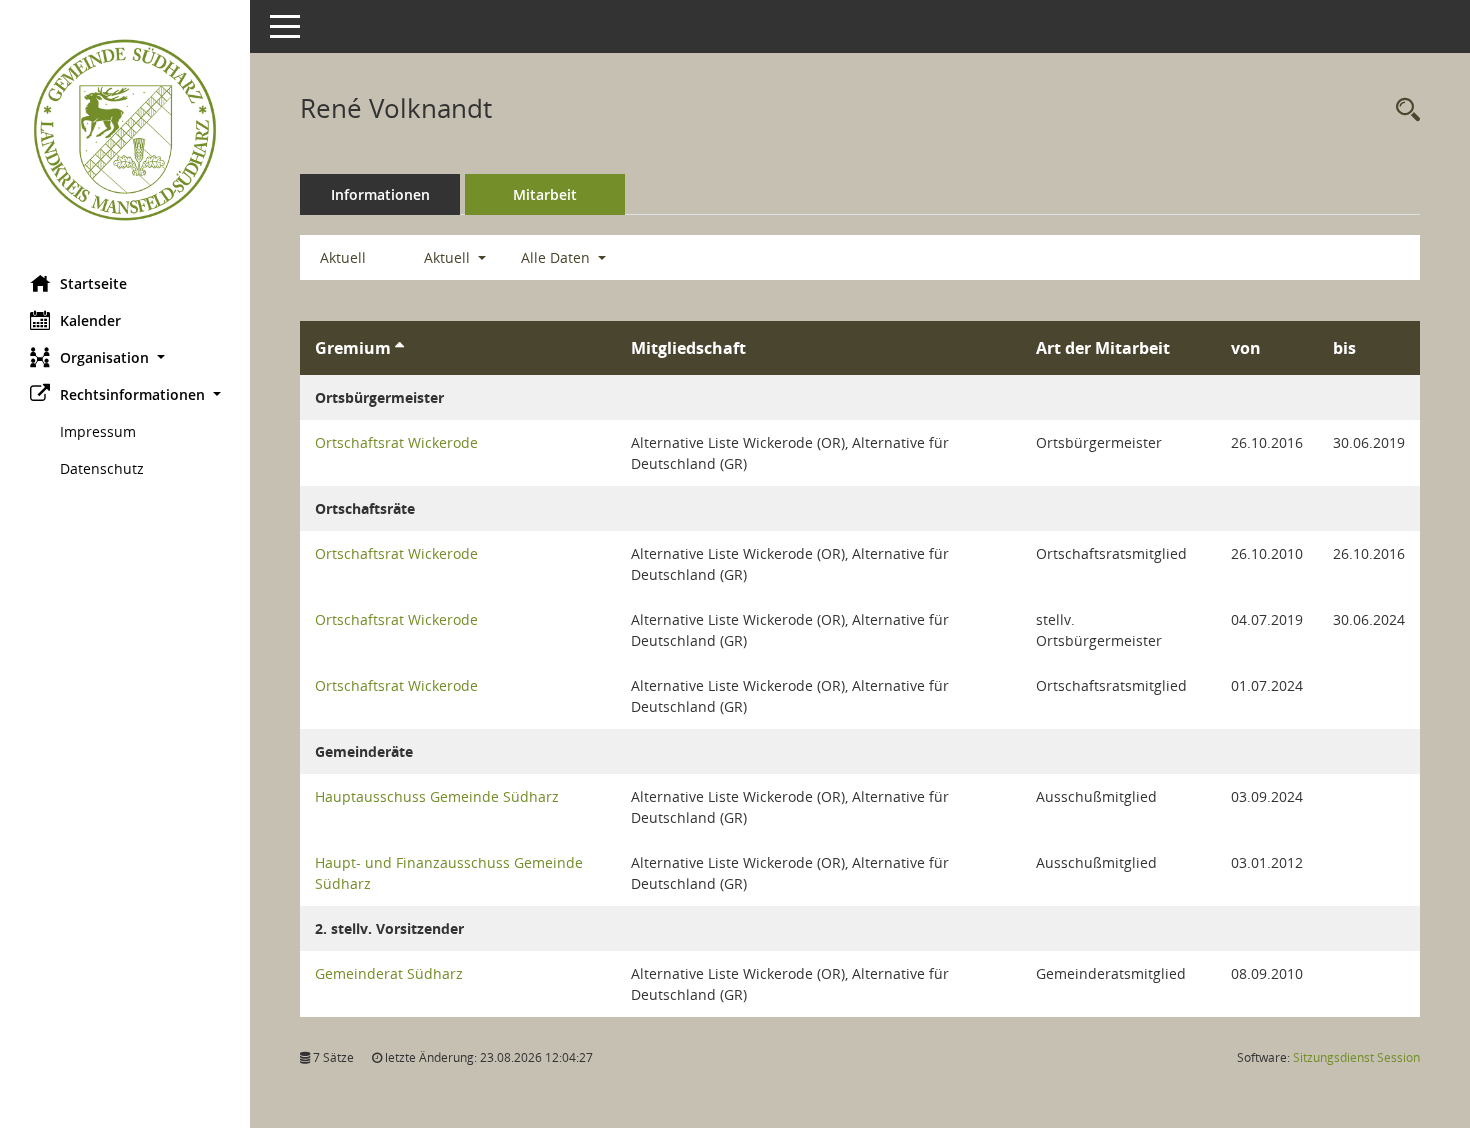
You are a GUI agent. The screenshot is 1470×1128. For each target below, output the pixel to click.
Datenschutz (102, 468)
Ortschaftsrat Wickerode (396, 442)
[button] (125, 357)
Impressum (98, 431)
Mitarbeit (545, 194)
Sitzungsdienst (1356, 1057)
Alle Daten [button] (557, 257)
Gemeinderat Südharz (389, 973)
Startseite (93, 283)
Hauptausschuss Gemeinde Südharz (437, 796)
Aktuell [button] (449, 257)
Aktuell (343, 257)
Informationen (380, 194)
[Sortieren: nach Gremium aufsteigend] (399, 348)
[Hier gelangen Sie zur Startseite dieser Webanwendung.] (125, 130)
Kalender (90, 320)
